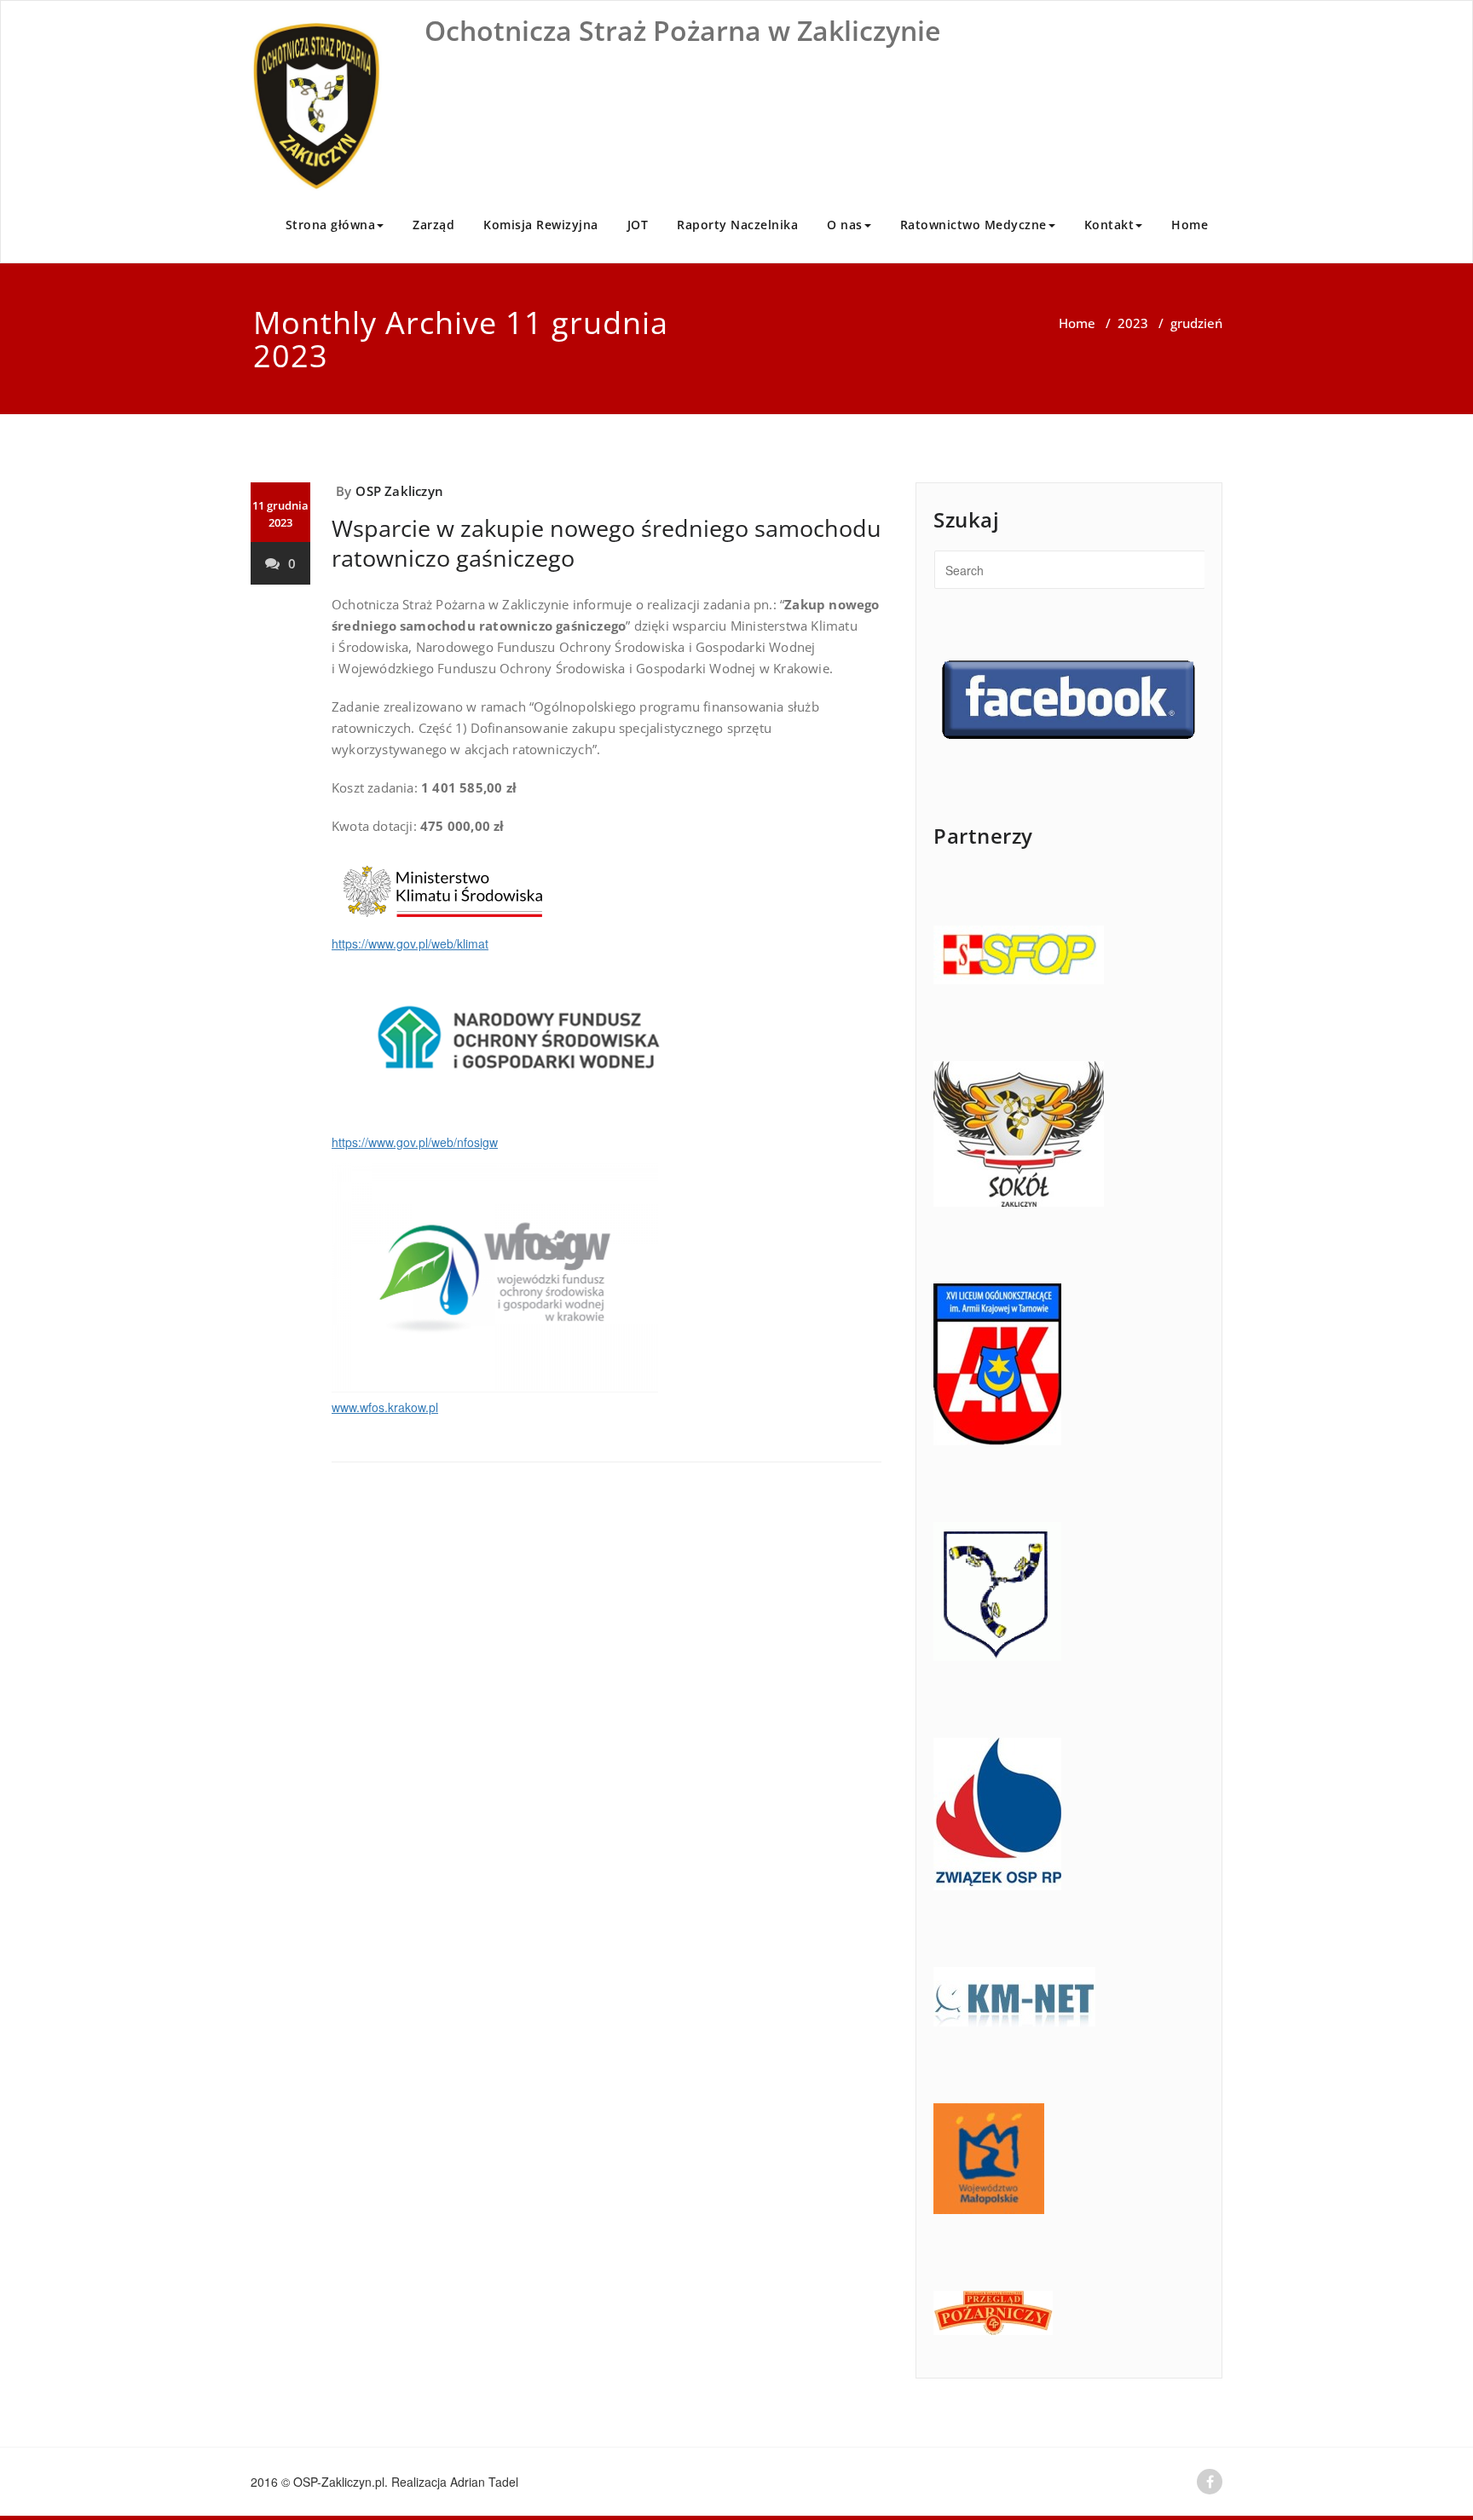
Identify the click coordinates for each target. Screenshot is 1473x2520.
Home (1190, 225)
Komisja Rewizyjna (541, 225)
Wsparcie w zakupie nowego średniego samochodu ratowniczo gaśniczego (607, 543)
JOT (638, 225)
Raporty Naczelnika (737, 225)
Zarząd (433, 225)
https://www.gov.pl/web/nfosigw (415, 1142)
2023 (1133, 323)
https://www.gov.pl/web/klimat (410, 943)
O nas (845, 225)
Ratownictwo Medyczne (973, 225)
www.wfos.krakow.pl (385, 1407)
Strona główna (331, 225)
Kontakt (1109, 225)
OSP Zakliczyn (399, 491)
